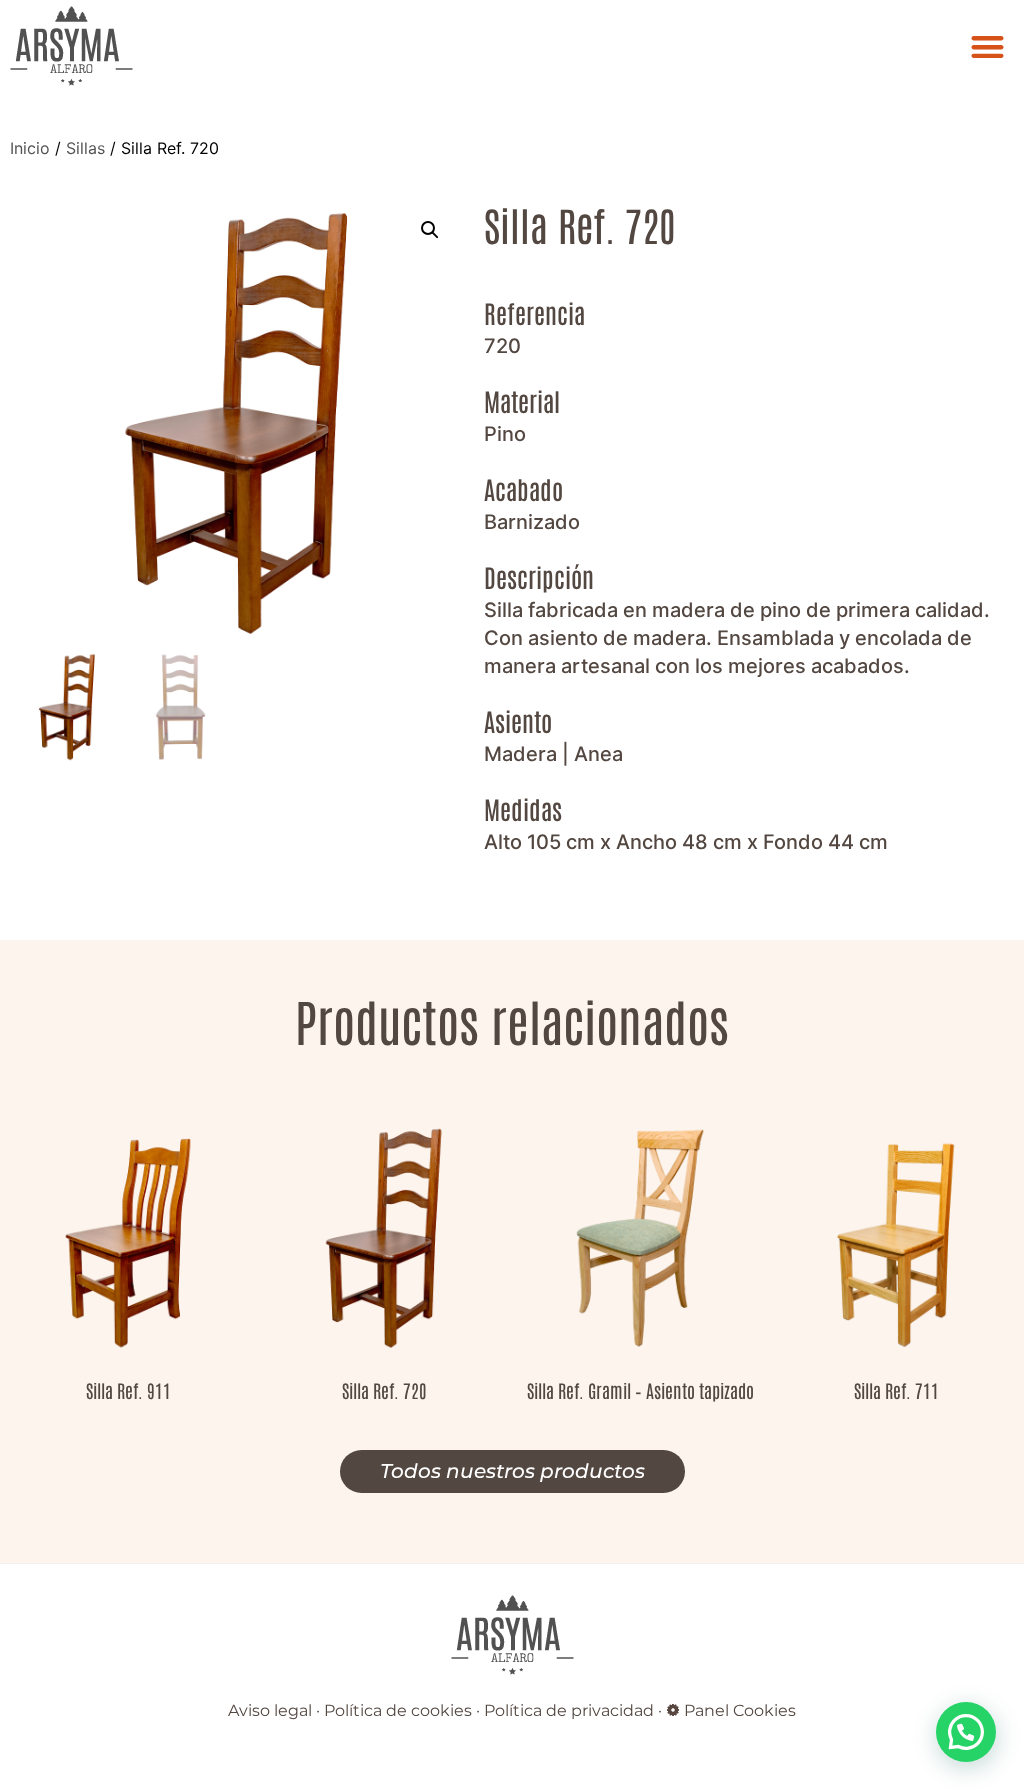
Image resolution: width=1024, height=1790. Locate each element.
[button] (988, 46)
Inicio (30, 148)
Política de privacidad (569, 1710)
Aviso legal (270, 1710)
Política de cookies (398, 1710)
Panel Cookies (740, 1710)
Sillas (85, 148)
